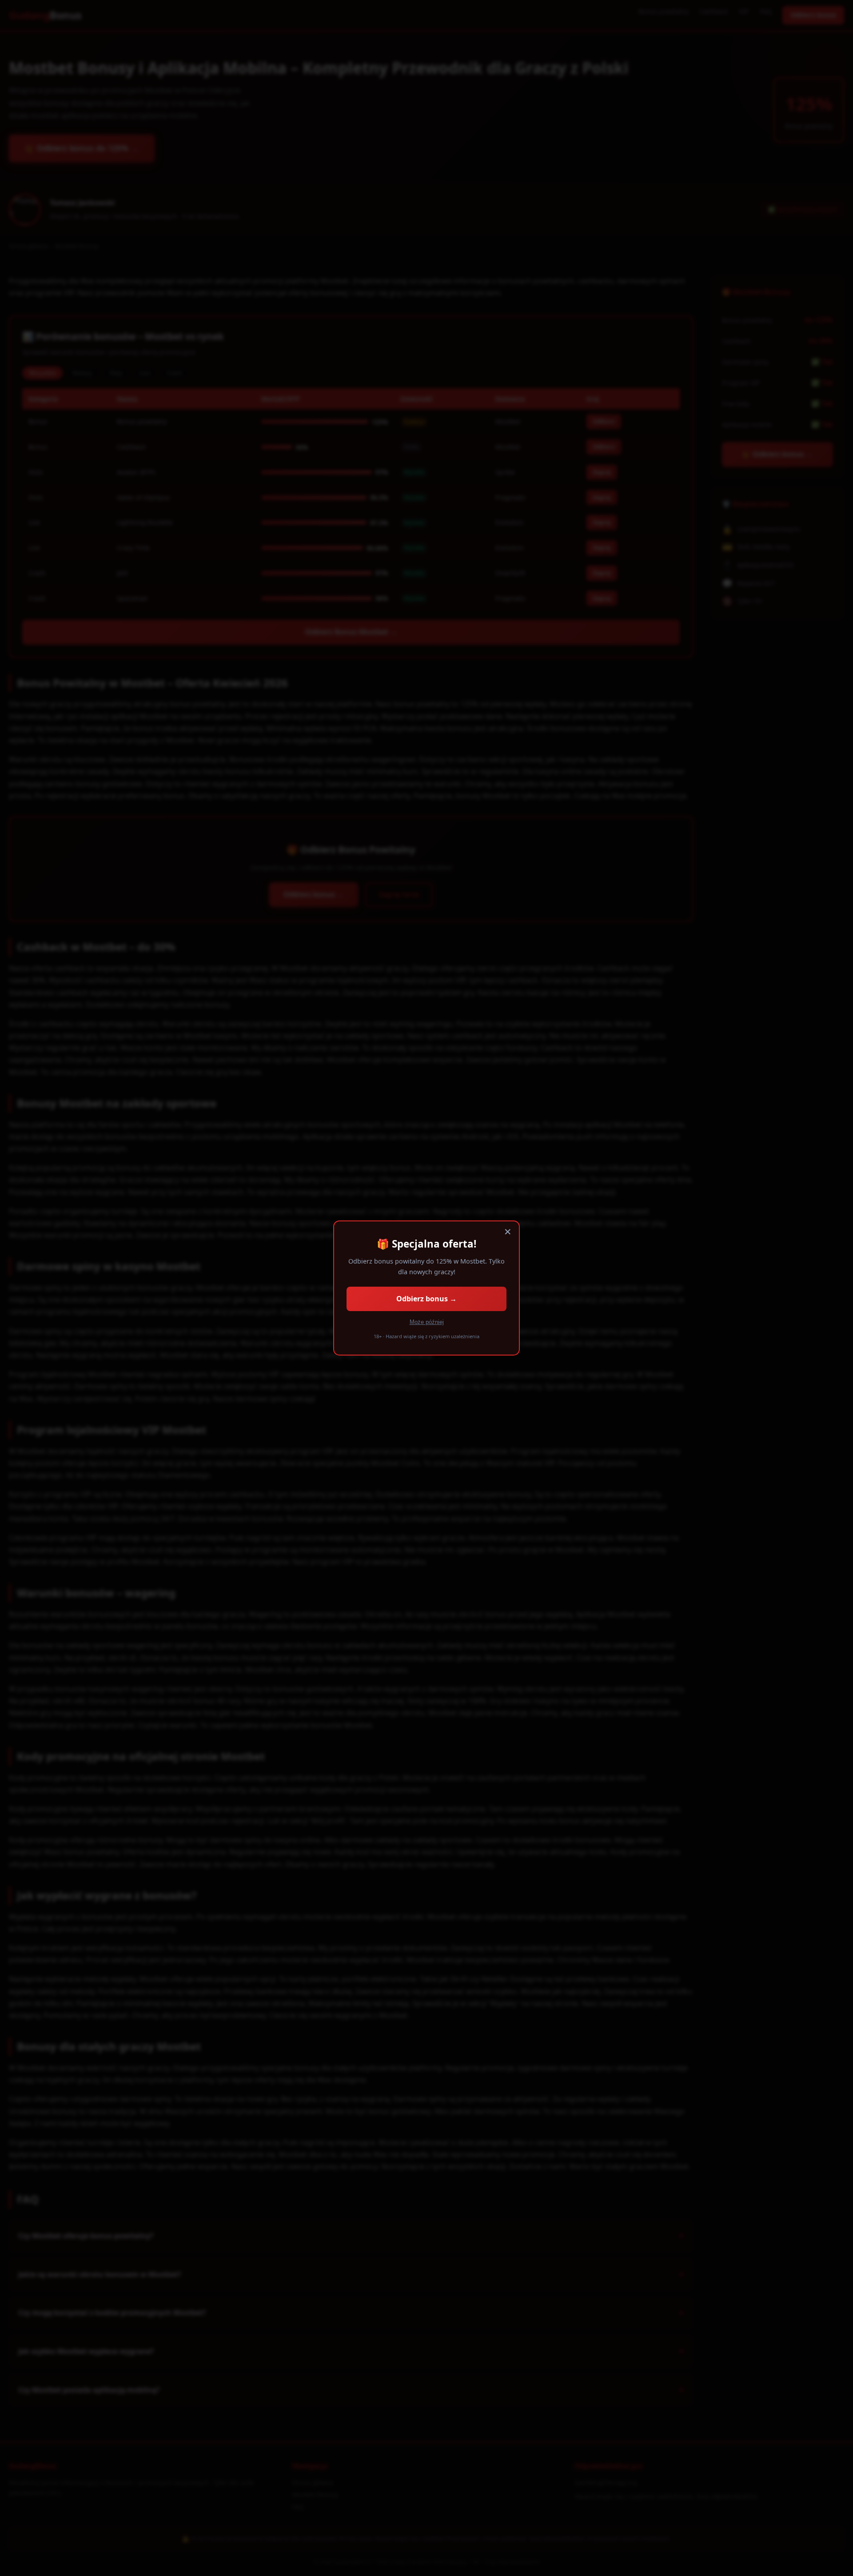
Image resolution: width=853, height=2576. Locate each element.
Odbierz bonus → (426, 1299)
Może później (427, 1322)
